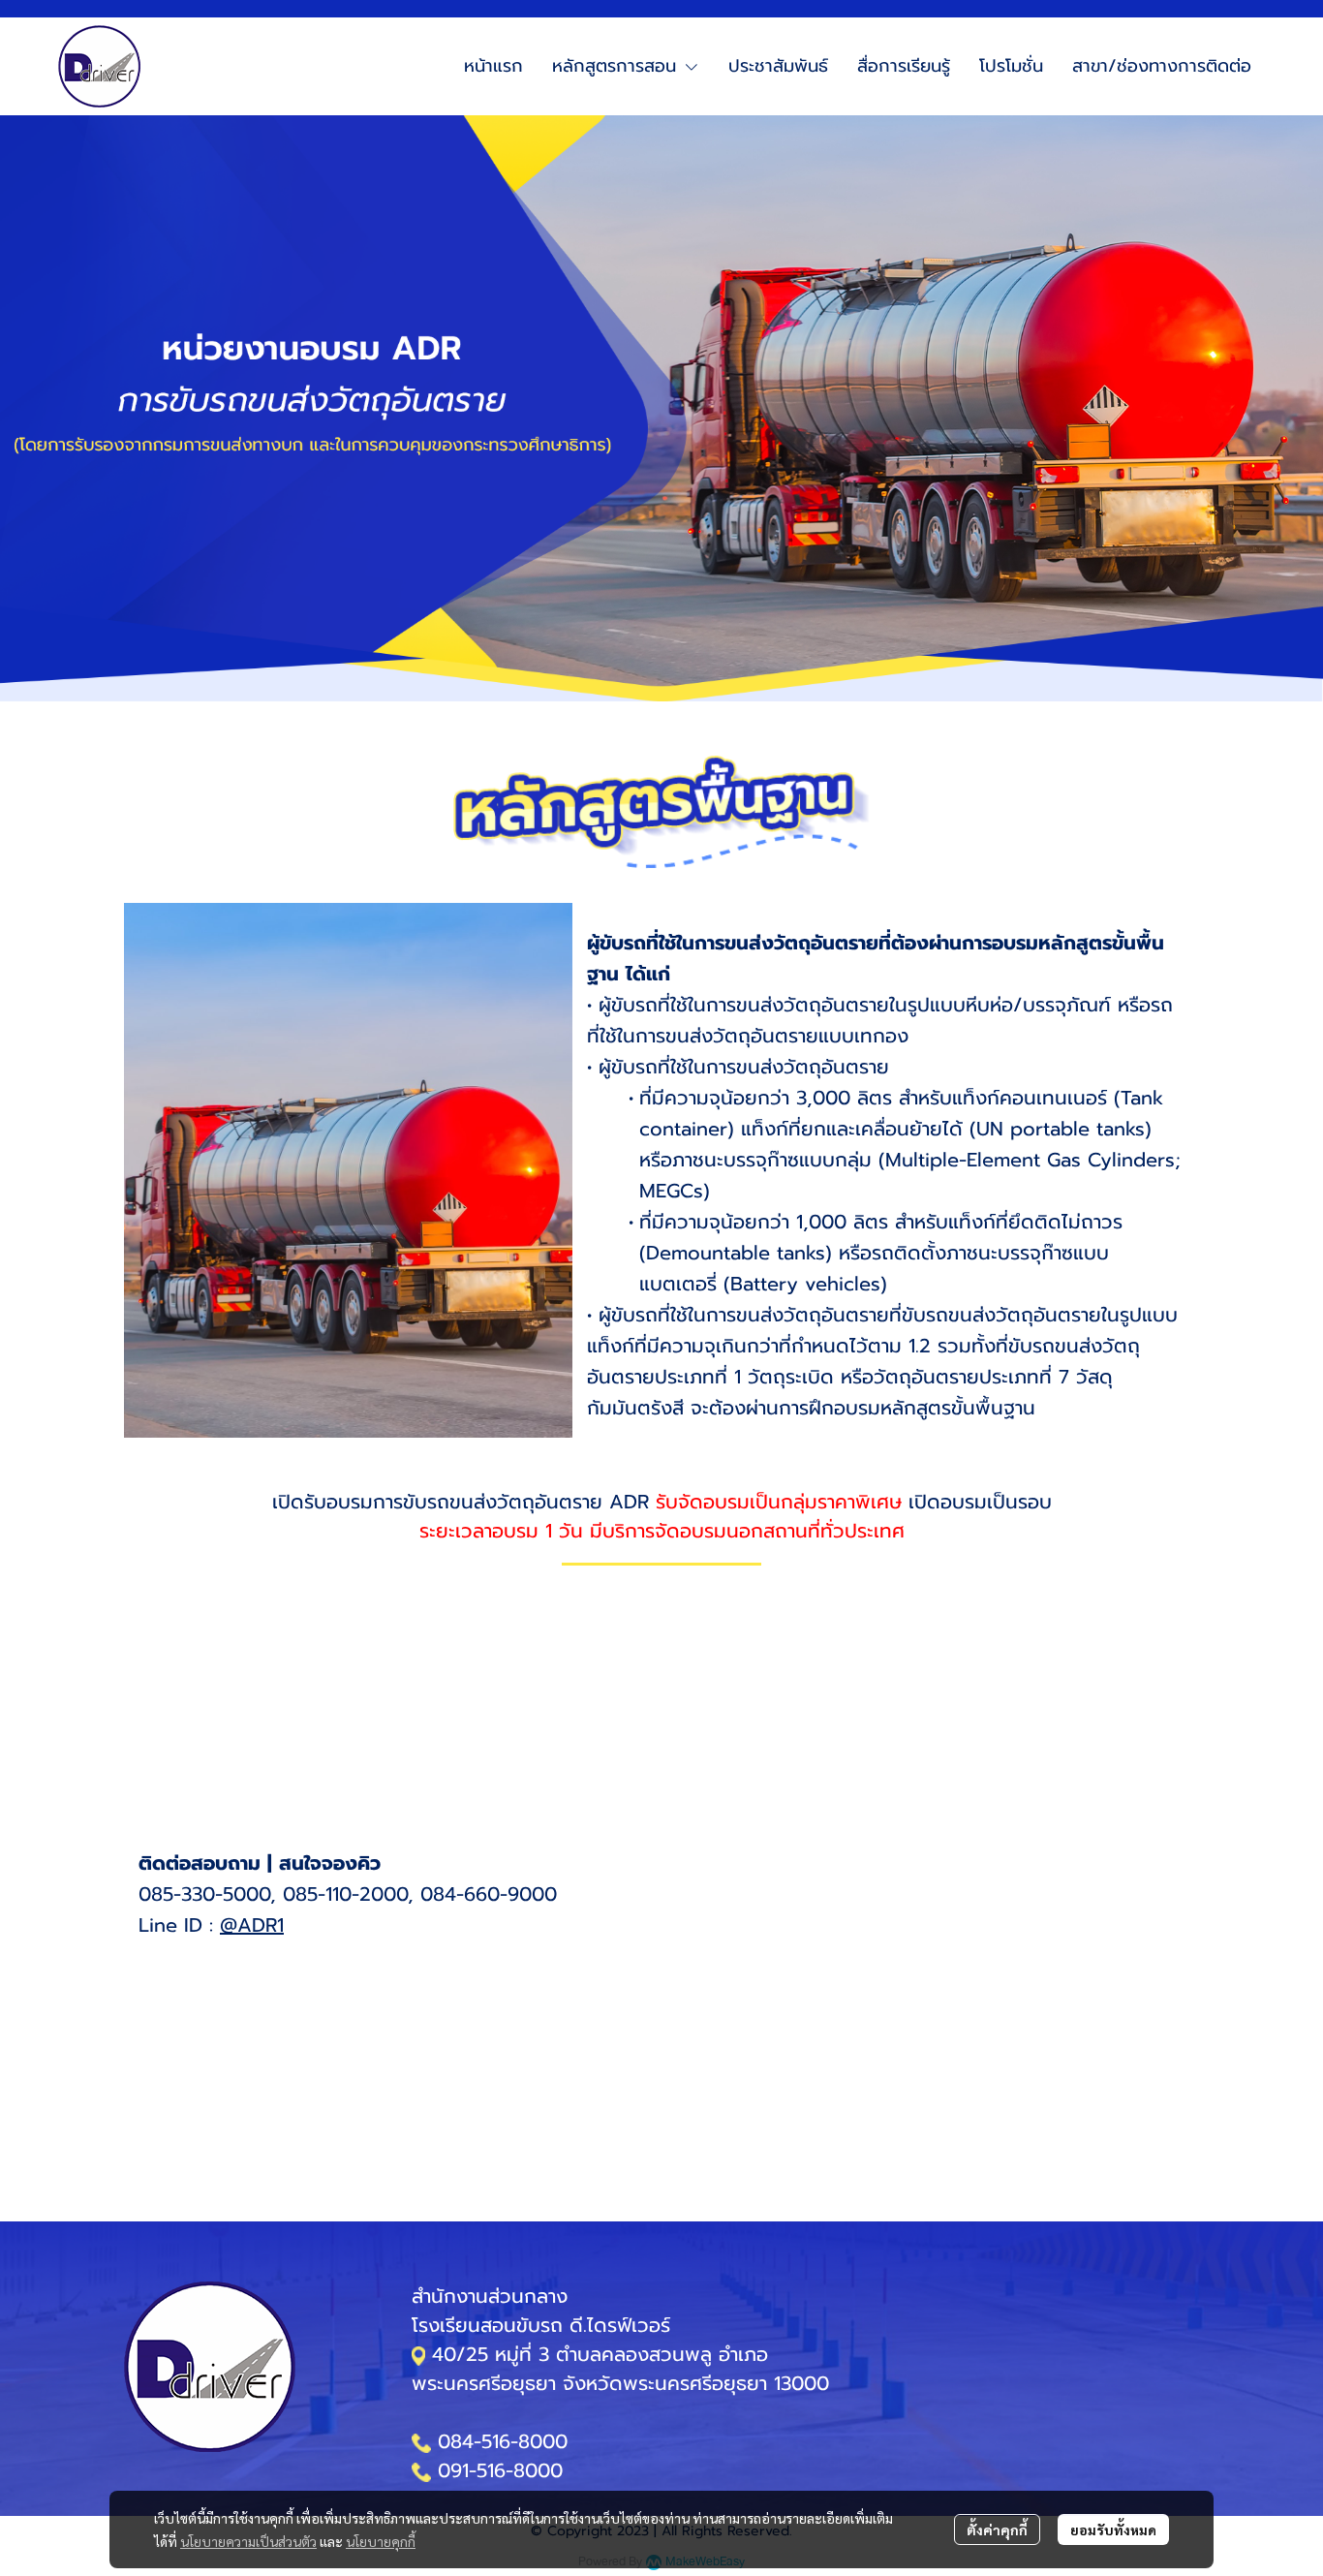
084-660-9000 (489, 1894)
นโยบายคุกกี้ (381, 2541)
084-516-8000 (503, 2441)
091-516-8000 (500, 2470)
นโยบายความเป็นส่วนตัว (248, 2541)
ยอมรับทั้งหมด (1113, 2529)
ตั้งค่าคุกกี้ (997, 2529)
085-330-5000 (204, 1894)
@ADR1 (252, 1925)
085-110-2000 (345, 1894)
